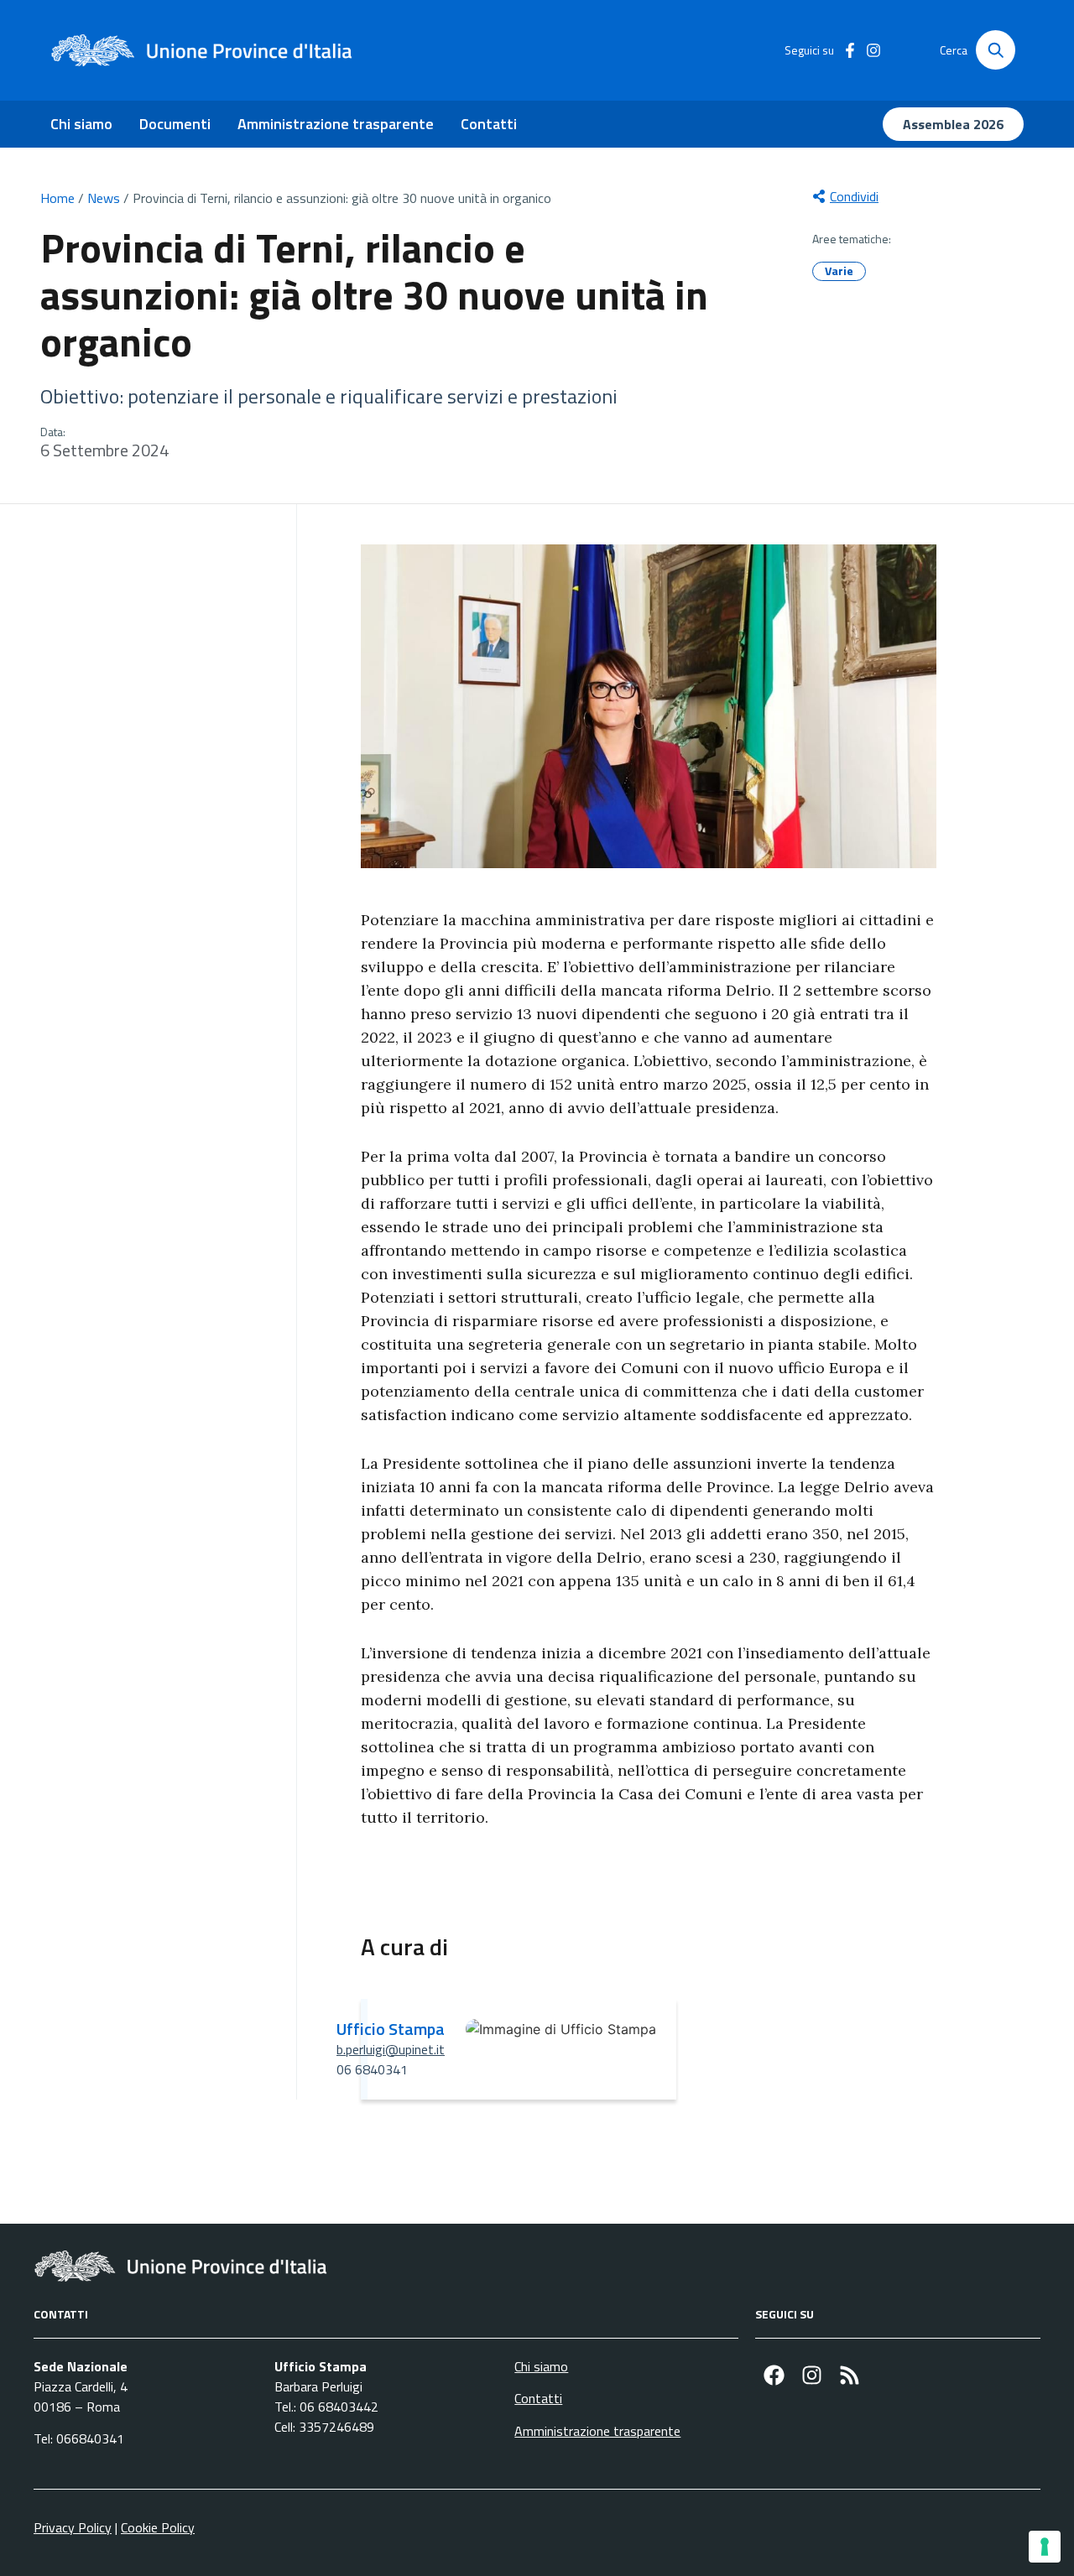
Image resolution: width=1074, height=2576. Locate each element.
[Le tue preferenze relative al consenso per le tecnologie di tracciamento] (1045, 2547)
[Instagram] (812, 2375)
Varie (839, 271)
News (104, 198)
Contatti (489, 124)
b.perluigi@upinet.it (391, 2049)
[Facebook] (774, 2375)
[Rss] (850, 2375)
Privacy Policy (73, 2527)
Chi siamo (81, 124)
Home (57, 198)
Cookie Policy (158, 2527)
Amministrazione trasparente (336, 124)
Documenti (175, 124)
